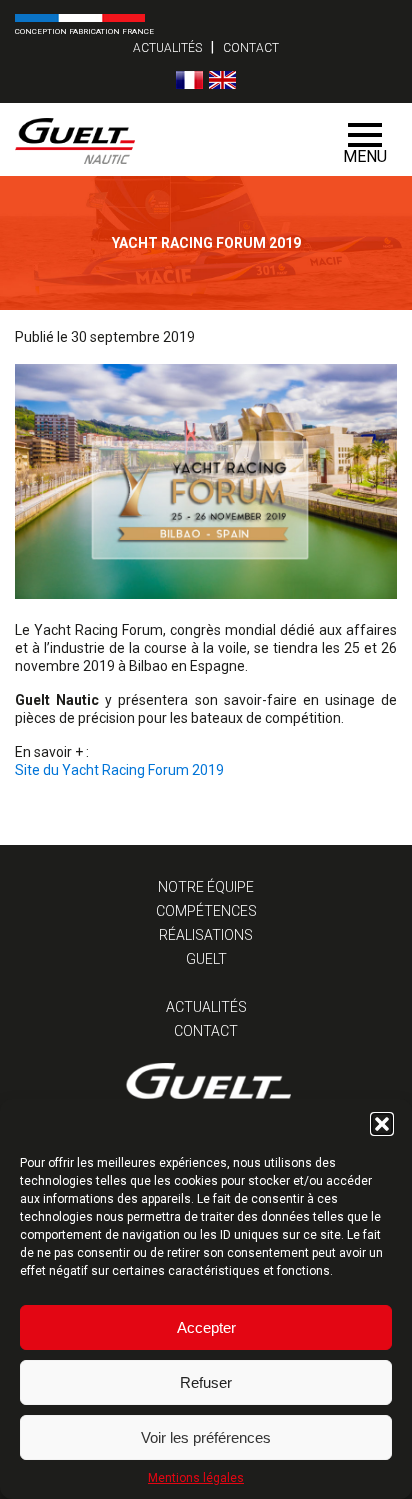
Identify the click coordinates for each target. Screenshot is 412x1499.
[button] (382, 1124)
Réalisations (206, 935)
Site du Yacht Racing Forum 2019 (119, 770)
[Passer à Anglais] (222, 80)
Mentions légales (196, 1478)
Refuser (206, 1382)
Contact (251, 48)
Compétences (206, 911)
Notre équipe (206, 887)
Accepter (206, 1327)
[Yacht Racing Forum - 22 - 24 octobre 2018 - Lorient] (206, 594)
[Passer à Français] (189, 80)
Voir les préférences (206, 1437)
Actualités (167, 48)
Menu (365, 156)
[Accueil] (168, 139)
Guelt (206, 959)
